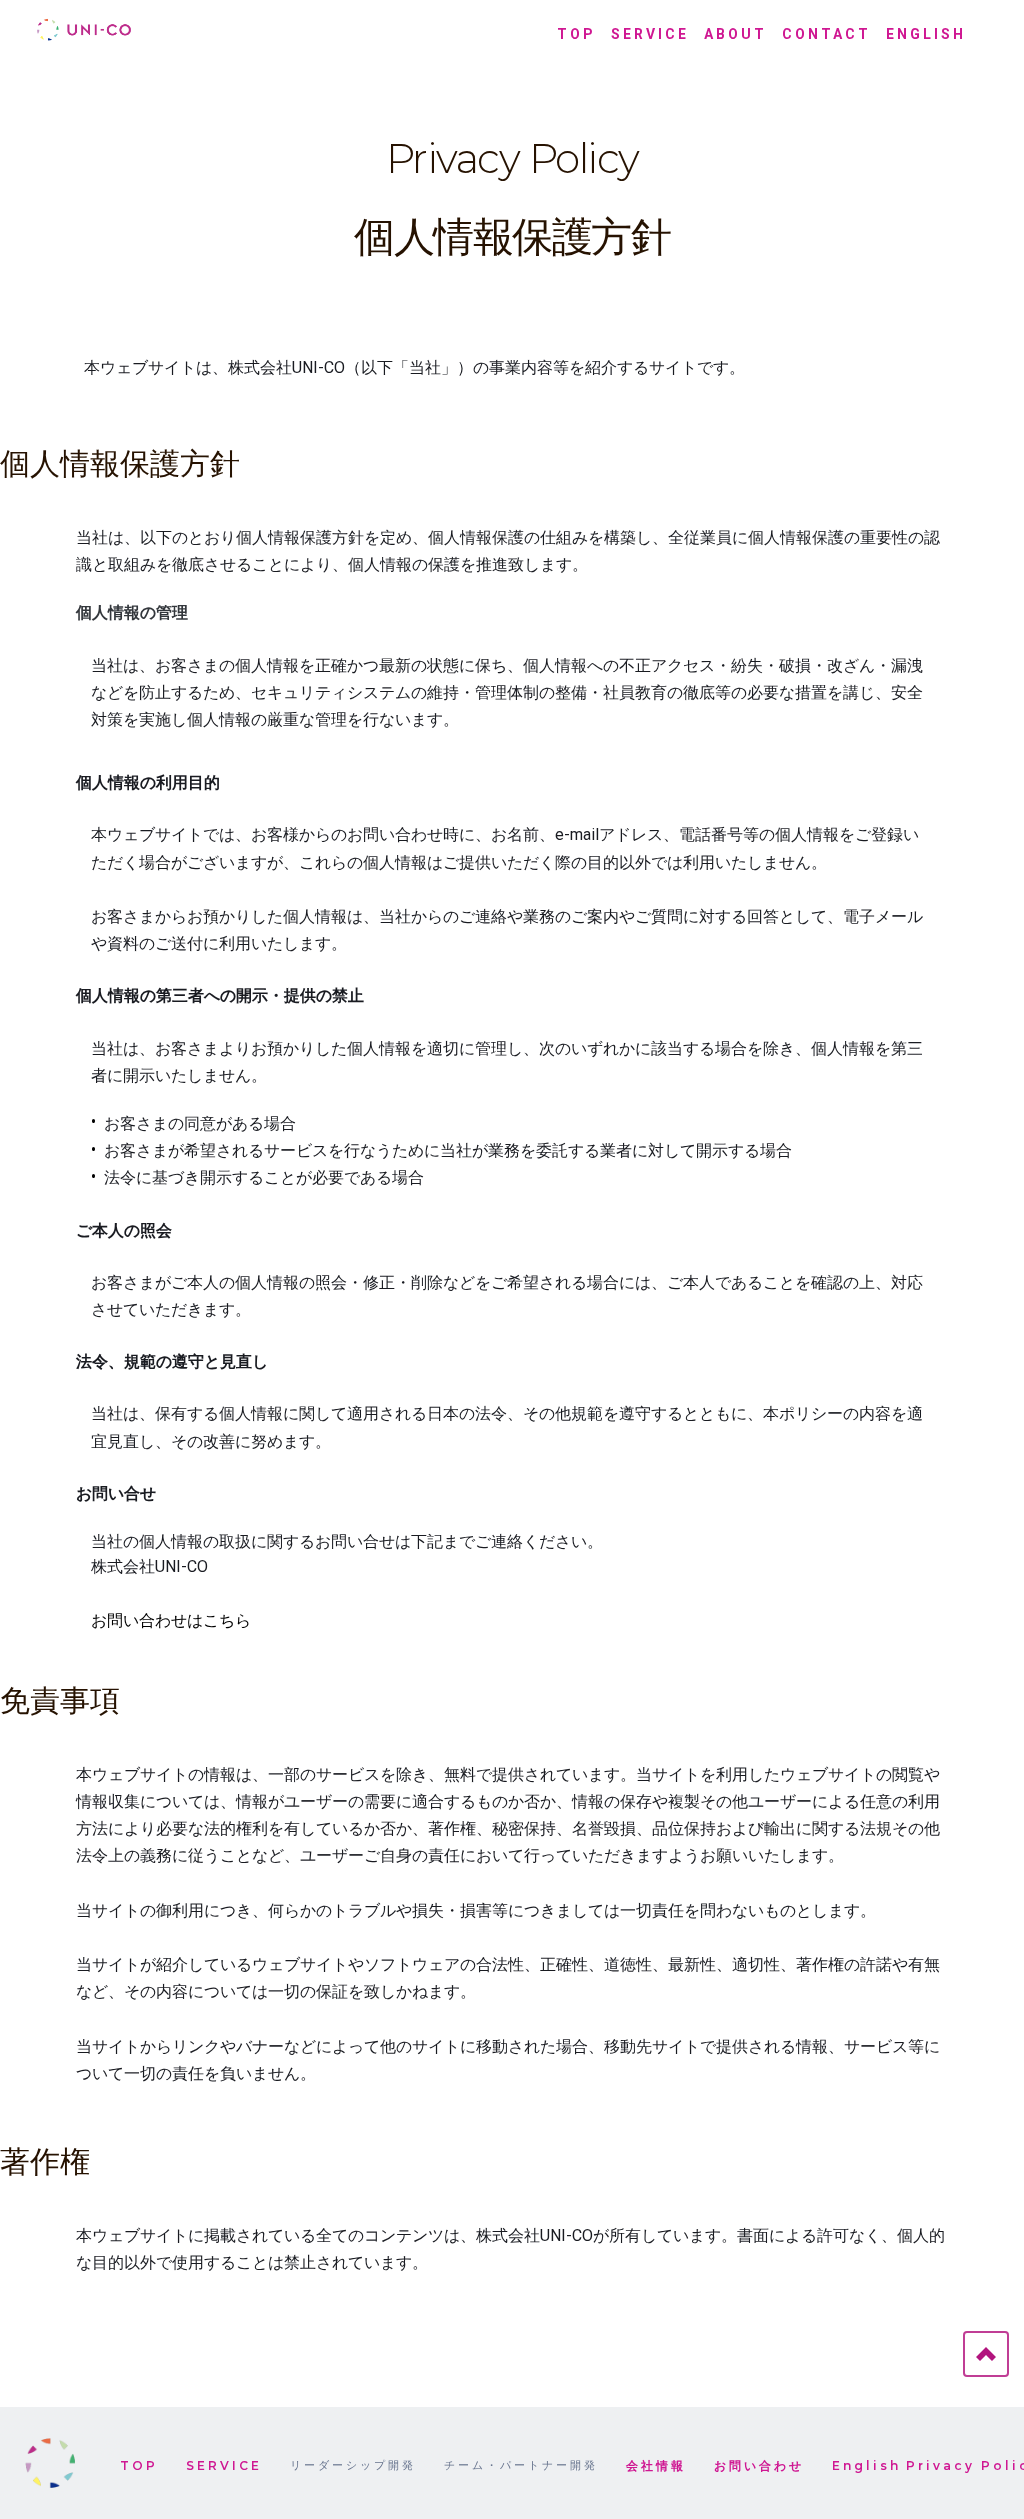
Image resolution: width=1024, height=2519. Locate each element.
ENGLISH (926, 34)
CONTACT (826, 34)
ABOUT (735, 34)
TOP (576, 34)
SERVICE (650, 34)
